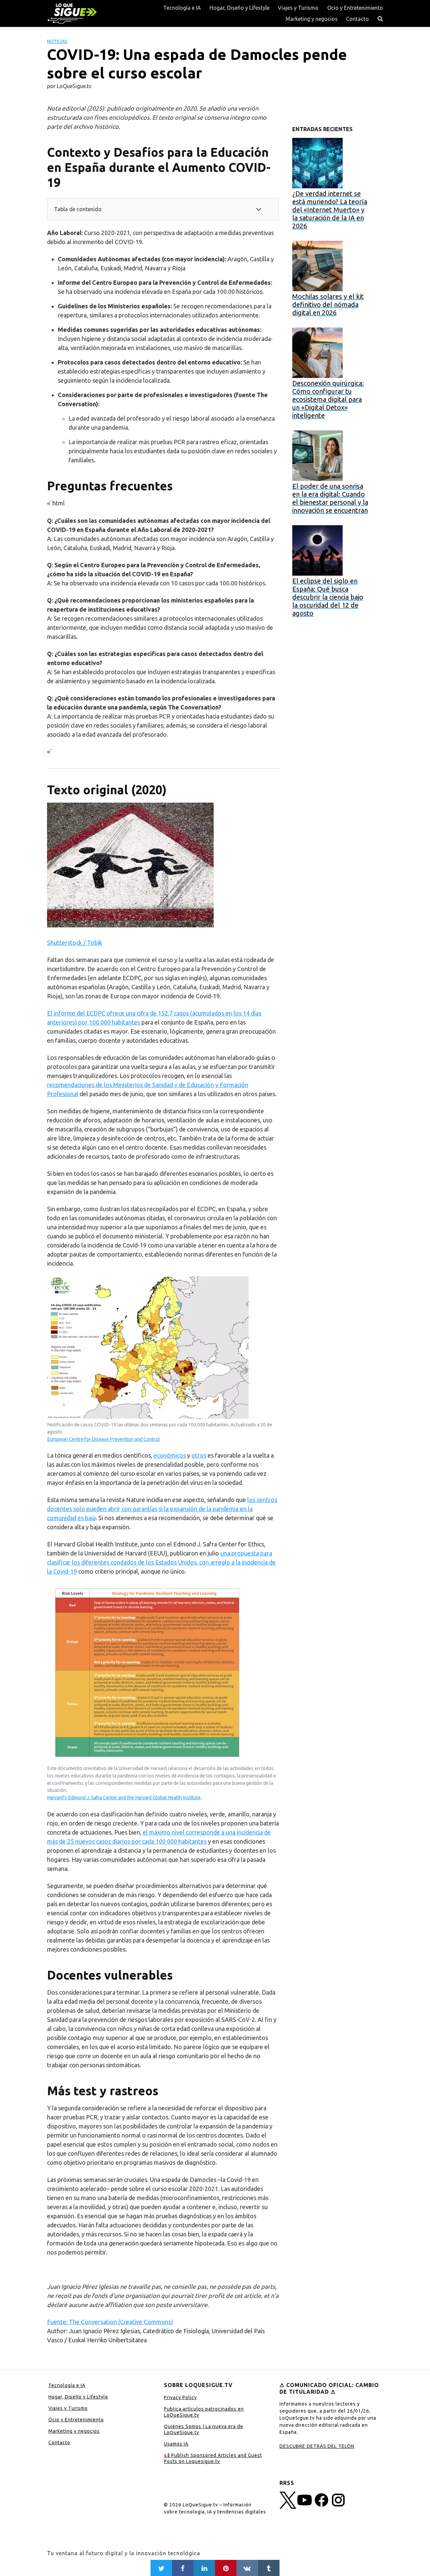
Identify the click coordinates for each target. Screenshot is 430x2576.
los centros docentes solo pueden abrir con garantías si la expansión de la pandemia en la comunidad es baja (162, 1509)
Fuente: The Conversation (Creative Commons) (110, 2322)
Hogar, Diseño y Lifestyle (240, 8)
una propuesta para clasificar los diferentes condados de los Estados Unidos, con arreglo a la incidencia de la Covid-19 (161, 1562)
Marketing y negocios (312, 19)
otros (199, 1455)
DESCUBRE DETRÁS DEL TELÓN (317, 2446)
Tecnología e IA (182, 8)
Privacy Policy (180, 2397)
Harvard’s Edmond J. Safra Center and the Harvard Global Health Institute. (124, 1798)
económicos (170, 1455)
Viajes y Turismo (298, 8)
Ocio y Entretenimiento (355, 8)
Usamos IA (176, 2444)
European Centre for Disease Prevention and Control (103, 1439)
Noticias (57, 41)
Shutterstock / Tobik (75, 943)
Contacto (357, 19)
